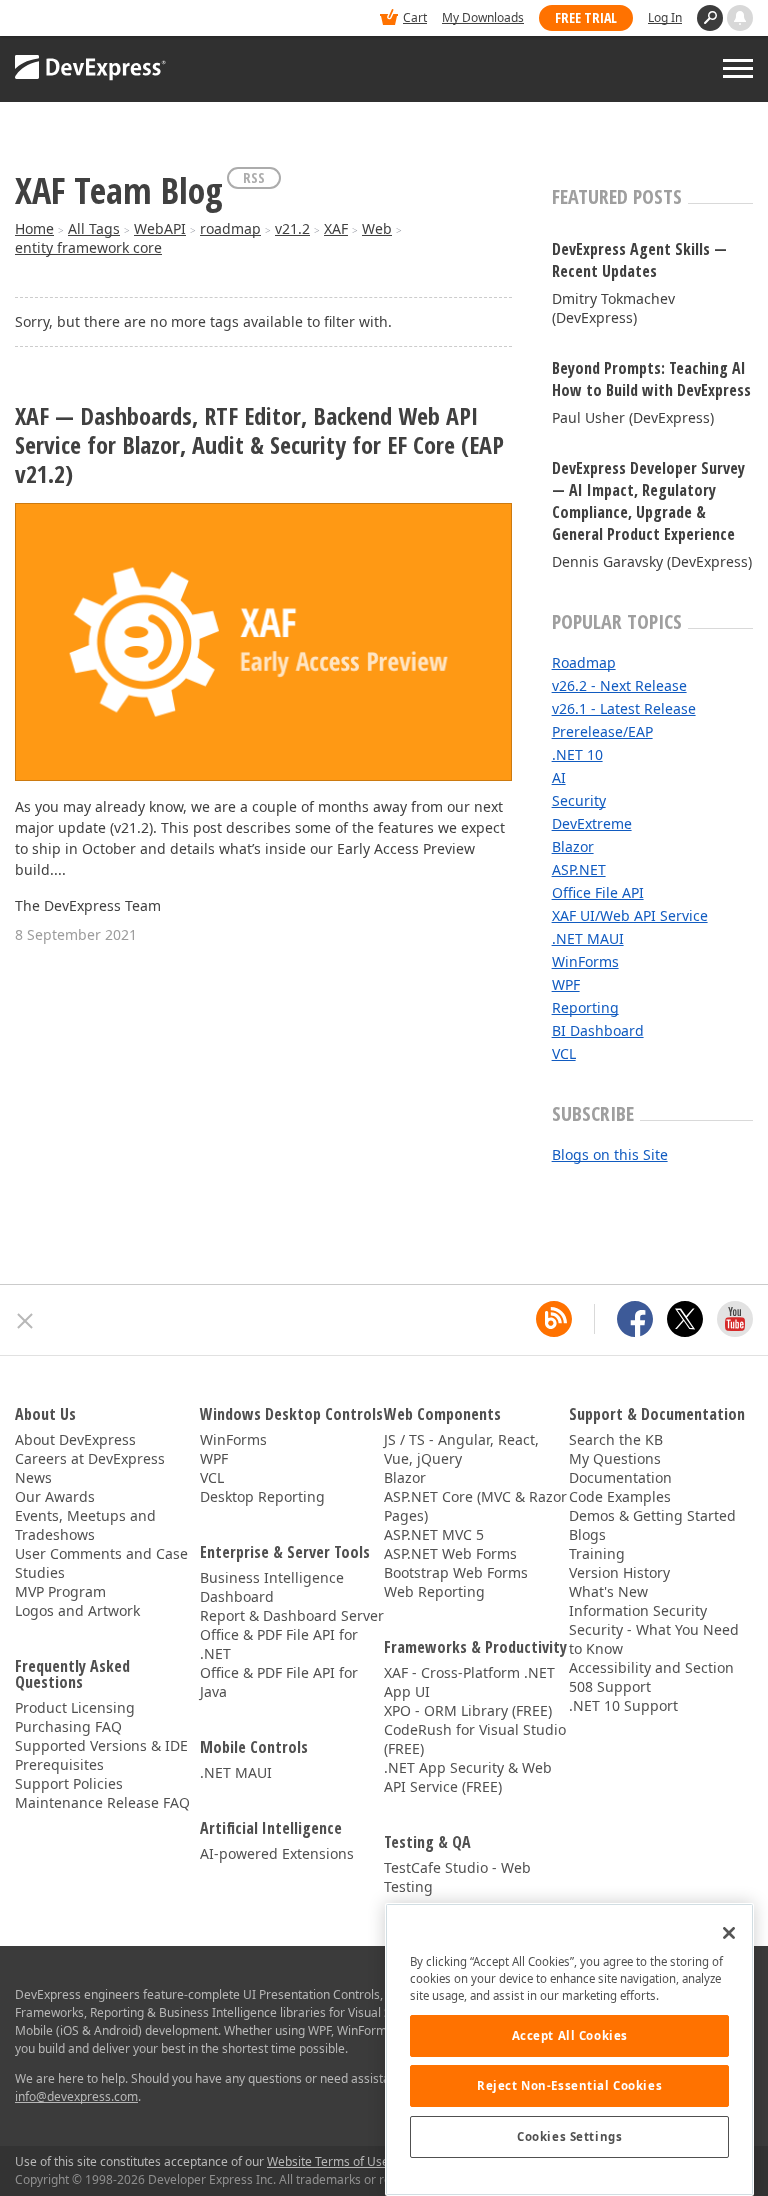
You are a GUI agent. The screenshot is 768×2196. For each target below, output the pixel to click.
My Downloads (483, 17)
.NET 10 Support (623, 1705)
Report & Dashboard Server (292, 1615)
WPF (566, 984)
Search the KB (616, 1439)
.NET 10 (577, 754)
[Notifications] (740, 18)
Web (377, 228)
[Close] (729, 1933)
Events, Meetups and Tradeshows (85, 1525)
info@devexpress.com (76, 2096)
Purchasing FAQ (68, 1726)
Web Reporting (434, 1591)
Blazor (573, 846)
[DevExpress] (76, 19)
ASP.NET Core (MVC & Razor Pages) (475, 1506)
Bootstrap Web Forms (456, 1572)
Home (34, 228)
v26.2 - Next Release (619, 685)
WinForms (585, 961)
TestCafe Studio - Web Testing (457, 1877)
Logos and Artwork (77, 1610)
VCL (564, 1053)
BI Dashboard (598, 1030)
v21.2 (292, 228)
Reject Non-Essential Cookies (569, 2085)
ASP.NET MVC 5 (434, 1534)
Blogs (587, 1534)
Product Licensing (75, 1707)
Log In (665, 17)
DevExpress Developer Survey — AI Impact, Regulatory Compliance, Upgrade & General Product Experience (648, 501)
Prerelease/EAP (602, 731)
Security (579, 800)
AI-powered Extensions (277, 1853)
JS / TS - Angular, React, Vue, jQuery (461, 1449)
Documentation (620, 1477)
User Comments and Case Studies (101, 1563)
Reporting (585, 1007)
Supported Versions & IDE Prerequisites (101, 1755)
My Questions (615, 1458)
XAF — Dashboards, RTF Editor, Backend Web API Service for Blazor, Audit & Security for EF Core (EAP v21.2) (259, 445)
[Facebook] (635, 1319)
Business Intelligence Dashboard (272, 1587)
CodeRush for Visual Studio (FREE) (475, 1739)
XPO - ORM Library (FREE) (468, 1710)
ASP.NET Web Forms (450, 1553)
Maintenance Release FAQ (102, 1802)
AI (559, 777)
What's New (608, 1591)
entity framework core (88, 247)
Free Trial (586, 17)
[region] (569, 2049)
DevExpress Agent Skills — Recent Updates (639, 260)
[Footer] (25, 1321)
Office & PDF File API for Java (279, 1682)
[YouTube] (735, 1319)
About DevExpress (75, 1439)
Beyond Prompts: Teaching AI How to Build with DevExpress (651, 379)
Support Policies (69, 1783)
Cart (415, 17)
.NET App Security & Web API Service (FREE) (468, 1777)
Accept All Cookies (570, 2035)
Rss (254, 177)
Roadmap (584, 662)
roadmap (230, 228)
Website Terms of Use (328, 2161)
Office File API (598, 892)
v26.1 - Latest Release (624, 708)
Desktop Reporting (262, 1496)
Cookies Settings (569, 2136)
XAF (336, 228)
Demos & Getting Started (652, 1515)
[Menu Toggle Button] (738, 68)
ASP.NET (579, 869)
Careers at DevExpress (90, 1458)
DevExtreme (592, 823)
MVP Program (60, 1591)
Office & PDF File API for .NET (279, 1644)
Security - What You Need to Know (654, 1639)
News (33, 1477)
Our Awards (55, 1496)
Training (597, 1553)
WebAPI (160, 228)
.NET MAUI (588, 938)
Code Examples (620, 1496)
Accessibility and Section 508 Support (651, 1677)
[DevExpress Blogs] (554, 1319)
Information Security (638, 1610)
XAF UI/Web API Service (630, 915)
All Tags (94, 228)
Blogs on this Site (610, 1154)
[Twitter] (685, 1319)
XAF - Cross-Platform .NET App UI (469, 1682)
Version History (619, 1572)
